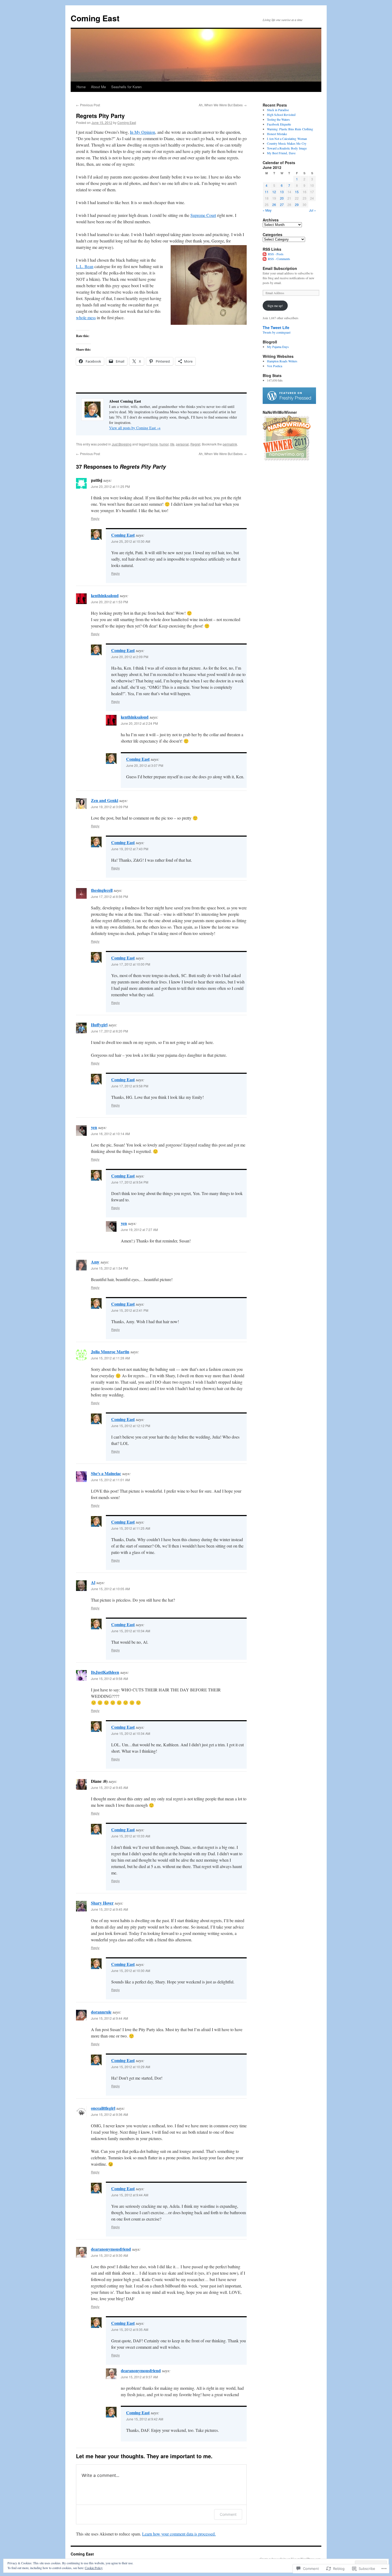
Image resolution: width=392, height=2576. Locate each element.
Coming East (95, 18)
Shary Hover (102, 1903)
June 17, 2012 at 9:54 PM (130, 1182)
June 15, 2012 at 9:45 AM (109, 1787)
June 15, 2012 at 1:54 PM (109, 1268)
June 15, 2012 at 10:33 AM (131, 1836)
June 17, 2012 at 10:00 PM (131, 964)
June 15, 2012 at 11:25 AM (131, 1528)
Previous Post (88, 105)
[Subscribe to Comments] (265, 259)
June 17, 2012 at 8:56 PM (109, 896)
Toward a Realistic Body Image (287, 148)
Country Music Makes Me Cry (287, 143)
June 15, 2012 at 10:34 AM (131, 1631)
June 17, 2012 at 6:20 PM (109, 1031)
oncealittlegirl (103, 2108)
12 (274, 192)
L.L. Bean (85, 266)
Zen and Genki (105, 800)
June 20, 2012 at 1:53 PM (109, 602)
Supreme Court (203, 215)
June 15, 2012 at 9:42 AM (145, 2419)
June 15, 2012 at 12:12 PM (131, 1426)
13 (282, 192)
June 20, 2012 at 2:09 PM (130, 657)
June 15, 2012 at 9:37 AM (139, 2377)
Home (81, 87)
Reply (95, 518)
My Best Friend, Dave (281, 153)
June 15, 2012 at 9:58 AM (109, 1678)
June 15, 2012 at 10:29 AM (131, 2067)
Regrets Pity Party (100, 116)
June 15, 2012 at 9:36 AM (109, 2114)
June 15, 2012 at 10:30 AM (131, 1971)
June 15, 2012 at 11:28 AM (110, 1358)
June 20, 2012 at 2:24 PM (139, 723)
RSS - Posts (276, 254)
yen (94, 1127)
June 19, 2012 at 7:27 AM (139, 1230)
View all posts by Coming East (135, 428)
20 (282, 198)
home (154, 444)
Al (93, 1582)
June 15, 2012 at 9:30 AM (109, 2255)
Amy (95, 1262)
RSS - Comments (279, 259)
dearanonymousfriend (111, 2249)
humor (164, 444)
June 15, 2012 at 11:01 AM (110, 1480)
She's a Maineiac (106, 1473)
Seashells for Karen (126, 87)
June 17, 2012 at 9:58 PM (130, 1086)
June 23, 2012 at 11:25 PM (110, 486)
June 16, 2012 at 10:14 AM (110, 1134)
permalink (230, 444)
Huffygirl (99, 1025)
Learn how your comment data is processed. (179, 2534)
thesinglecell (102, 890)
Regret (195, 444)
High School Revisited (281, 115)
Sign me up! (275, 306)
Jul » (313, 210)
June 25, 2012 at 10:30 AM (131, 541)
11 (267, 192)
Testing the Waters (278, 119)
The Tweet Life (276, 327)
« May (267, 210)
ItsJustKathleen (105, 1672)
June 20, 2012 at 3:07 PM (145, 765)
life (172, 444)
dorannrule (101, 2012)
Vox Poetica (275, 366)
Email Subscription (280, 268)
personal (182, 444)
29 (297, 204)
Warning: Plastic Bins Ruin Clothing (290, 129)
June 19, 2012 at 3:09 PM (109, 807)
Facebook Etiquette (279, 124)
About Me (98, 87)
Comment (228, 2514)
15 (297, 192)
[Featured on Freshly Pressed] (289, 403)
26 (274, 204)
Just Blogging (122, 444)
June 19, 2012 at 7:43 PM (130, 849)
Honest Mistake (277, 134)
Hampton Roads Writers (282, 361)
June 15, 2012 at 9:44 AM (109, 2018)
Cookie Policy (94, 2568)
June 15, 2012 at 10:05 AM (110, 1589)
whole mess (86, 317)
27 (282, 204)
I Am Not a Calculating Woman (287, 139)
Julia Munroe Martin (110, 1352)
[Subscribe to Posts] (265, 254)
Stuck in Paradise (278, 110)
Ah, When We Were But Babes (223, 105)
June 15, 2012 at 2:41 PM (130, 1310)
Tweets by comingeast (277, 332)
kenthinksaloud (105, 595)
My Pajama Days (278, 347)
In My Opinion (143, 132)
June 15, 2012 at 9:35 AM (130, 2329)
